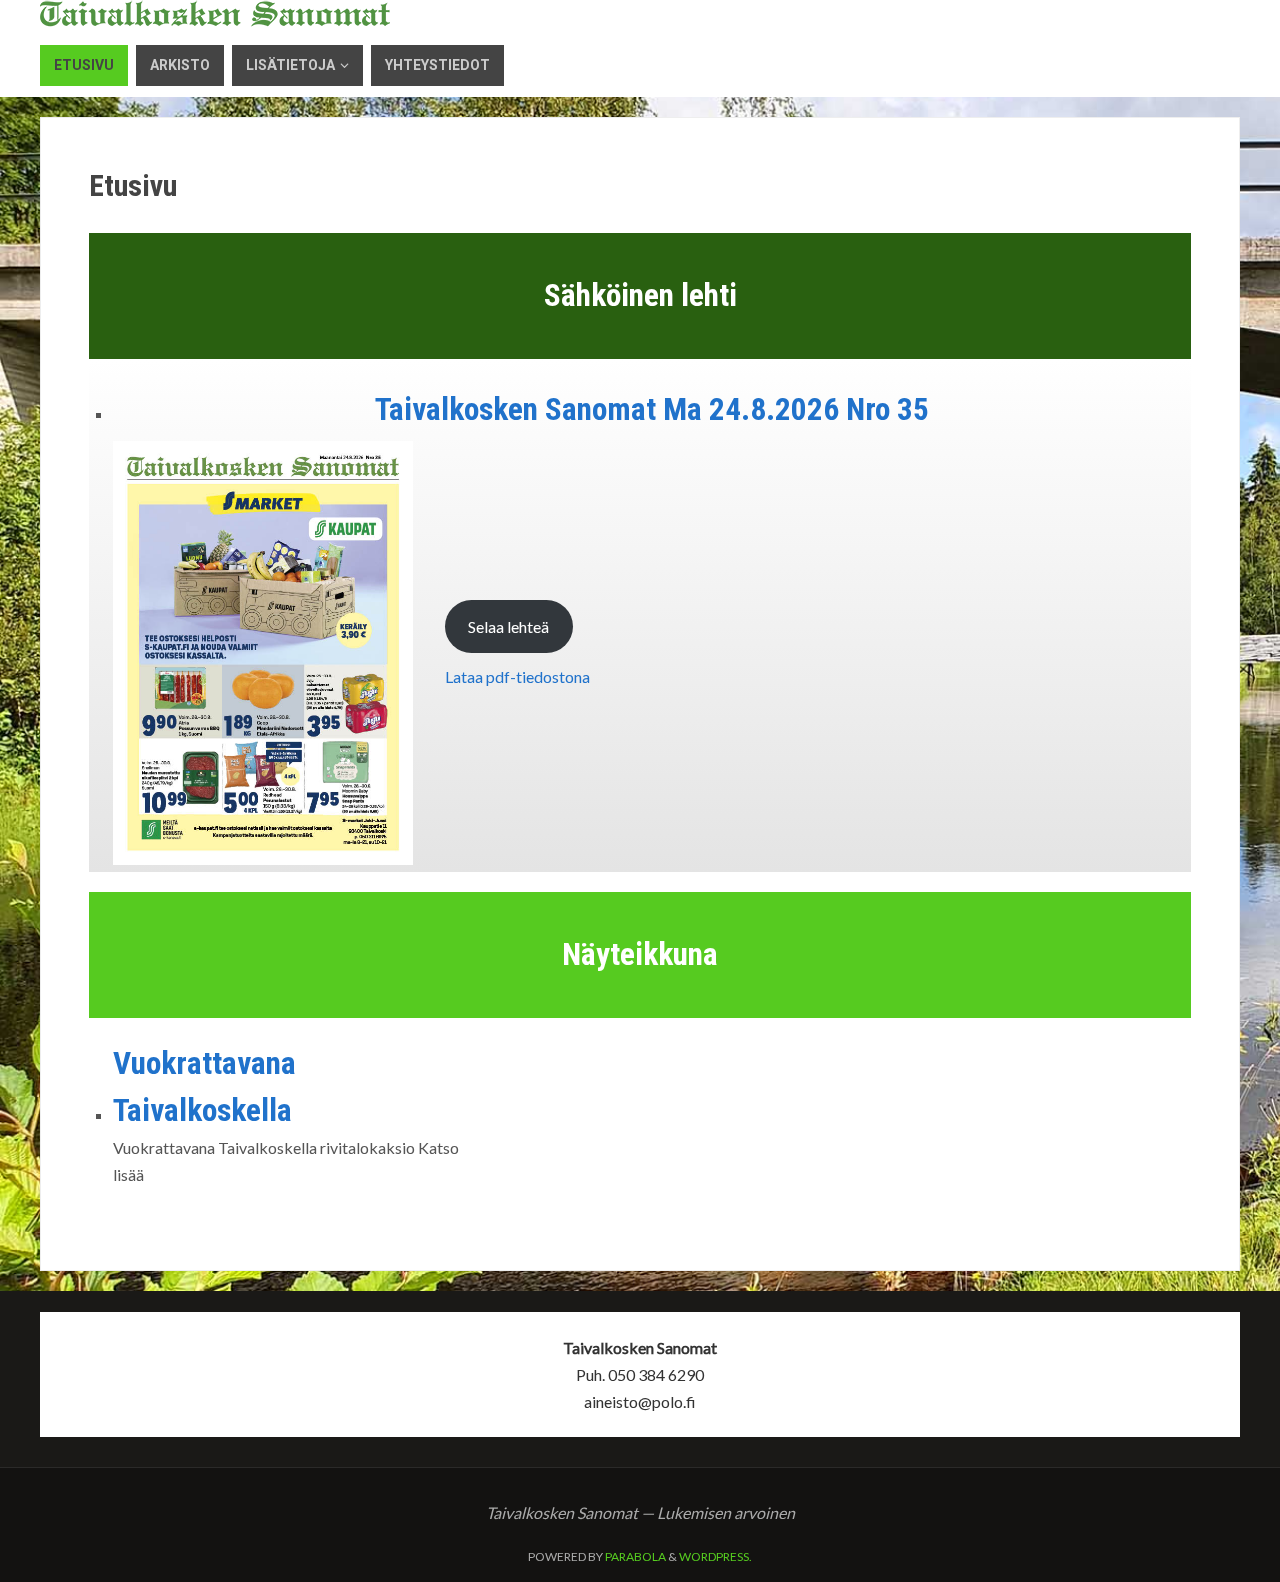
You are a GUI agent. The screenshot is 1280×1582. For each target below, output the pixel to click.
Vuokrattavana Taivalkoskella (204, 1087)
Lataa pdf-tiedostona (517, 676)
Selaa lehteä (508, 626)
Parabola (635, 1556)
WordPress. (715, 1556)
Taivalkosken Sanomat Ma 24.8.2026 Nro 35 (652, 409)
